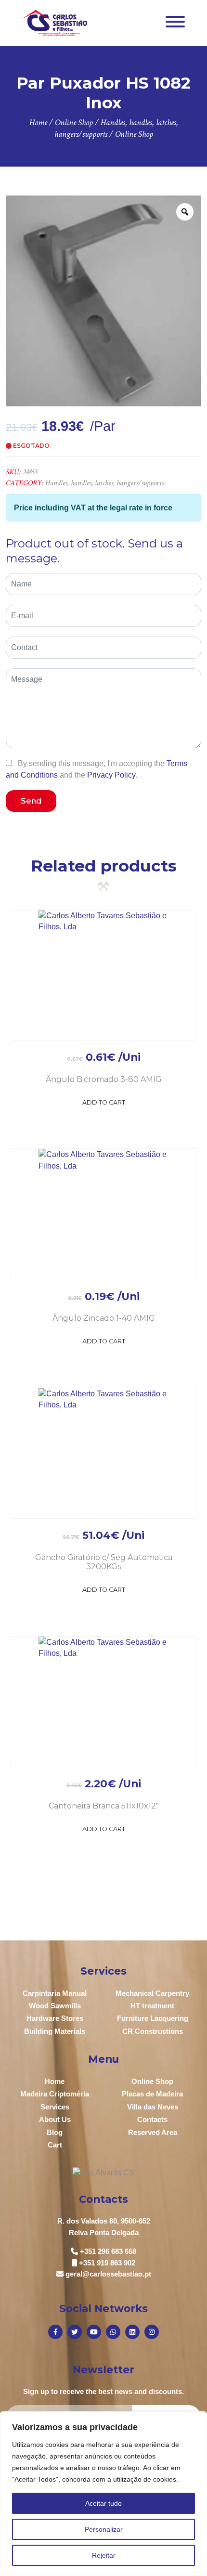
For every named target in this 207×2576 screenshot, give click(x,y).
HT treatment (152, 2006)
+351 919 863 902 (107, 2263)
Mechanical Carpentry (152, 1993)
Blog (55, 2132)
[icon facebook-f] (55, 2332)
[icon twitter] (75, 2332)
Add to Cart (104, 1102)
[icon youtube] (94, 2332)
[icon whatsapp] (113, 2332)
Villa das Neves (153, 2107)
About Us (55, 2119)
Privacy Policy (111, 775)
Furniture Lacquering (153, 2018)
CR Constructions (153, 2031)
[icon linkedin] (132, 2332)
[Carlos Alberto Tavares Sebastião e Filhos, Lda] (55, 22)
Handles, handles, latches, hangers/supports (104, 483)
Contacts (152, 2119)
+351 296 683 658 (108, 2251)
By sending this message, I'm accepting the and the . (97, 769)
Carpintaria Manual (55, 1993)
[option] (103, 301)
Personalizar (104, 2529)
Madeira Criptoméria (55, 2094)
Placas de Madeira (152, 2094)
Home (55, 2081)
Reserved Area (153, 2132)
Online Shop (152, 2081)
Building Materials (55, 2031)
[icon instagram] (152, 2332)
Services (55, 2107)
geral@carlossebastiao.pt (108, 2274)
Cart (55, 2145)
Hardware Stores (55, 2018)
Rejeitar (104, 2555)
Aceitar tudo (103, 2503)
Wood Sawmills (55, 2006)
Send (31, 801)
